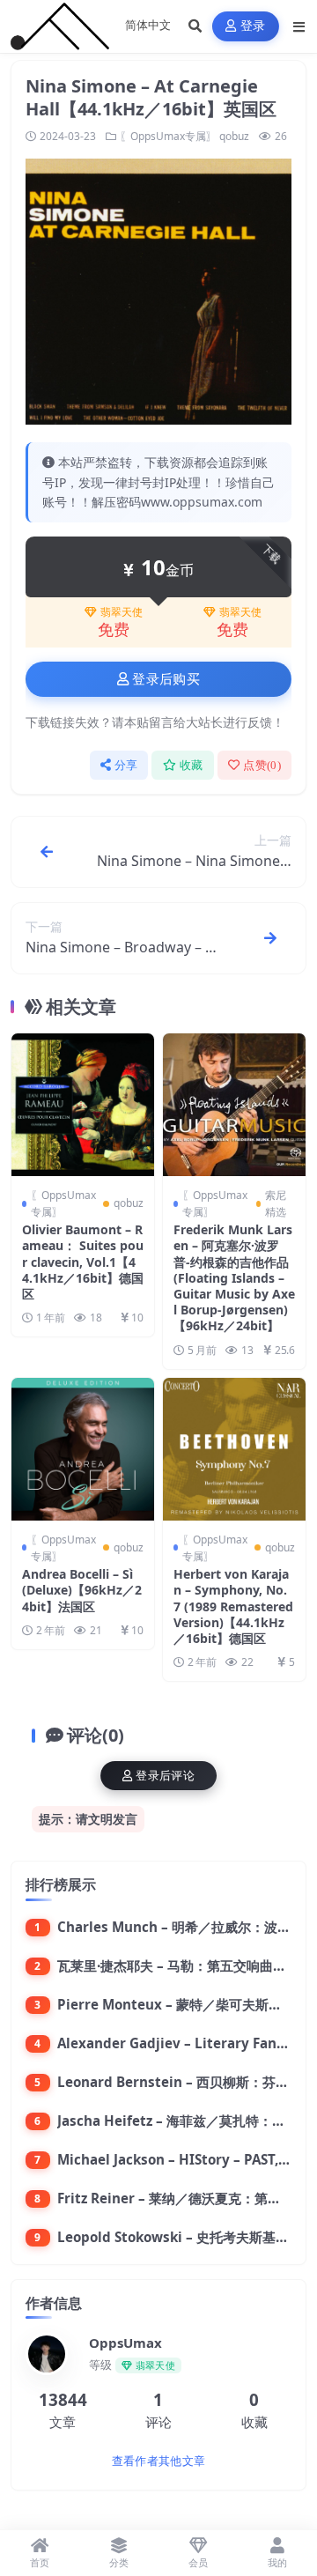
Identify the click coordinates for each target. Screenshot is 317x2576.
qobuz (234, 136)
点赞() (262, 765)
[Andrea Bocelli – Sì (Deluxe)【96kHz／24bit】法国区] (83, 1449)
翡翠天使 (122, 612)
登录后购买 (166, 679)
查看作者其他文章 (158, 2461)
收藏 (192, 765)
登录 (253, 26)
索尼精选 (276, 1203)
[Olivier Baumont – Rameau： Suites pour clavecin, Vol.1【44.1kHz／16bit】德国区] (83, 1105)
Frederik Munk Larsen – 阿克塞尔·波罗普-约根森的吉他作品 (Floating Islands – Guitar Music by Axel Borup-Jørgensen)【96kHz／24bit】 (234, 1277)
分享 (126, 765)
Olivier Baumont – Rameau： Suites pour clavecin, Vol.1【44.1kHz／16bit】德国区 (83, 1262)
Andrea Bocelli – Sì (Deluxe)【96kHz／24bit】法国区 (82, 1590)
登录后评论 (165, 1776)
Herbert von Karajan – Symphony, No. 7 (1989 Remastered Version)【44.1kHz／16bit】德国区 (233, 1606)
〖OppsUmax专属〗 (168, 136)
